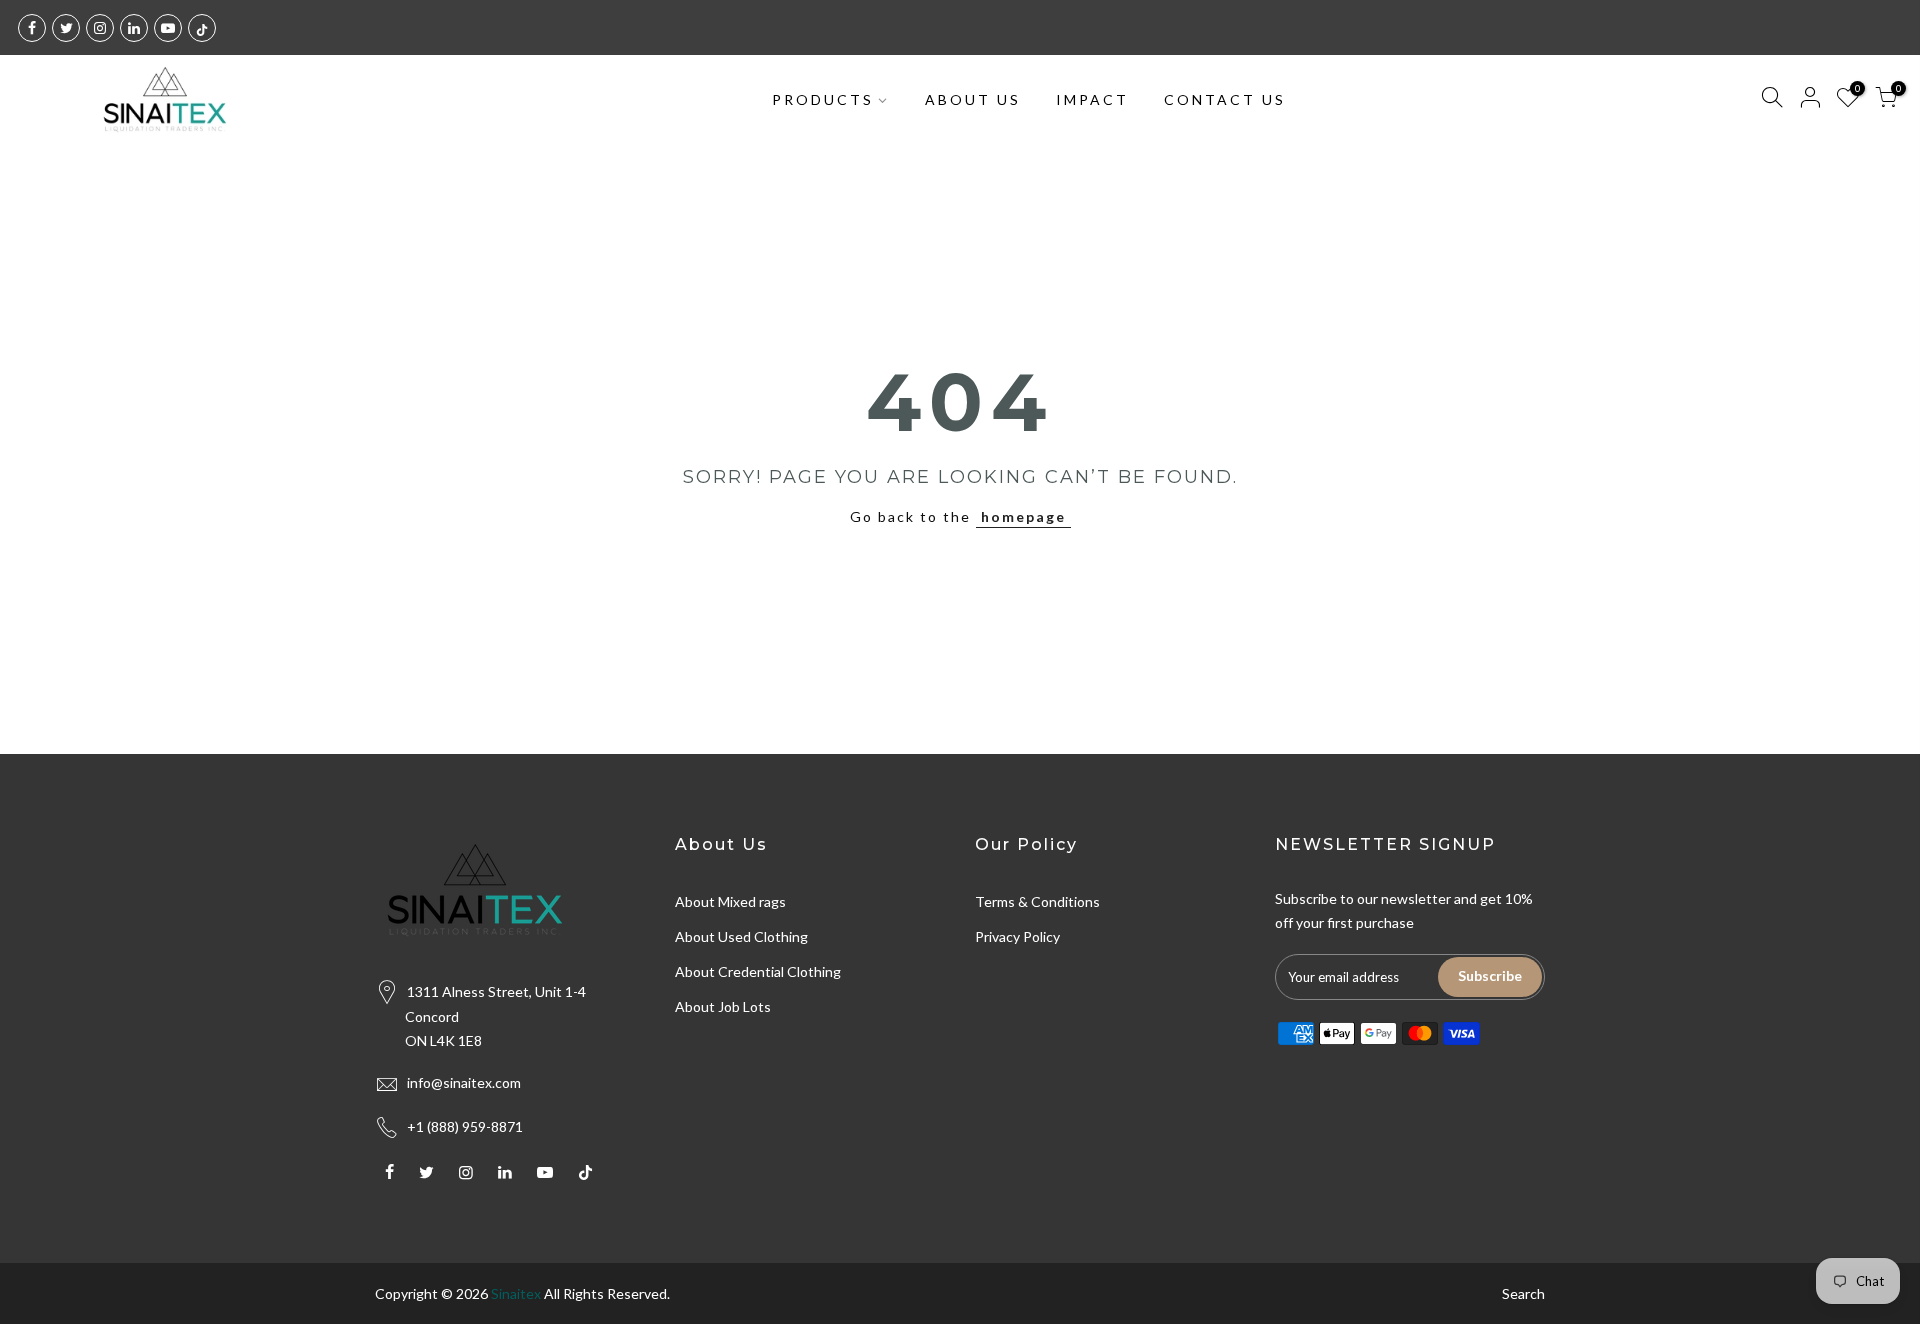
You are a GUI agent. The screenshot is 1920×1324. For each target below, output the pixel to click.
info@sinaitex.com (464, 1082)
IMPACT (1092, 99)
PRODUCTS (823, 99)
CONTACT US (1225, 99)
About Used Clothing (741, 936)
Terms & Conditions (1037, 901)
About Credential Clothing (758, 971)
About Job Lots (723, 1006)
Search (1523, 1293)
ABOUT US (973, 99)
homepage (1023, 516)
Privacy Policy (1017, 936)
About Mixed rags (730, 901)
